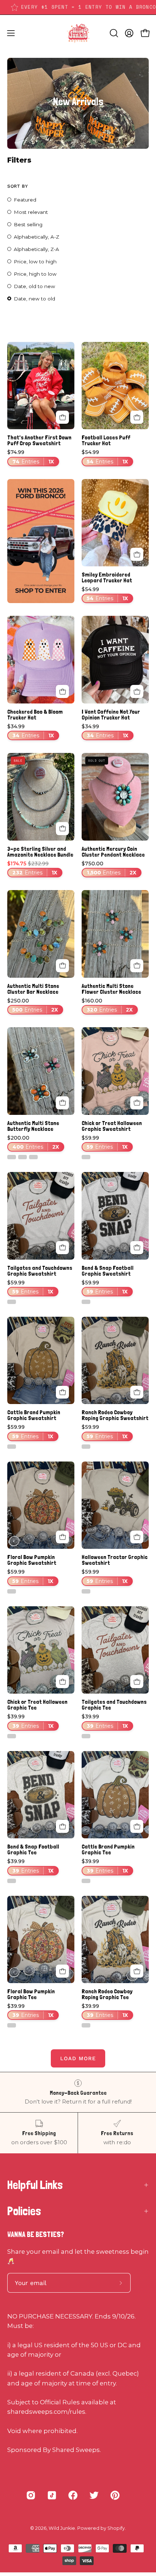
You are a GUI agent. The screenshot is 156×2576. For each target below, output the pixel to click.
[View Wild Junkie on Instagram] (31, 2495)
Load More (78, 2058)
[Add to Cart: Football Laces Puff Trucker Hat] (137, 417)
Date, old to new (34, 286)
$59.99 (105, 1143)
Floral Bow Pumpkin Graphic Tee (31, 1994)
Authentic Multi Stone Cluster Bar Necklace (33, 989)
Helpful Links (35, 2185)
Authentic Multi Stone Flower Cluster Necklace (111, 989)
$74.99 (31, 457)
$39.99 (30, 1721)
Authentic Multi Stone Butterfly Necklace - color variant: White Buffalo (12, 1157)
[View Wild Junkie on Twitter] (94, 2495)
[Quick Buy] (62, 417)
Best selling (28, 224)
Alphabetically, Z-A (36, 249)
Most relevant (31, 212)
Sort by (17, 186)
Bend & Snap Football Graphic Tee (33, 1850)
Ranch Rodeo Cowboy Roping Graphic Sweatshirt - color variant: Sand (86, 1447)
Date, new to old (34, 299)
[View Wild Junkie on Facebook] (73, 2495)
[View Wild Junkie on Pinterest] (115, 2495)
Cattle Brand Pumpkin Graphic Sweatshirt (34, 1415)
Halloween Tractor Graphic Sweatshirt (115, 1560)
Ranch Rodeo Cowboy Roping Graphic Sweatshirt (115, 1415)
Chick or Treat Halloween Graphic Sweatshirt (112, 1126)
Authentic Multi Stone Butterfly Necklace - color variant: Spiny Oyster (22, 1157)
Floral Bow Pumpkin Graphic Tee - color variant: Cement (12, 2025)
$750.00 (109, 868)
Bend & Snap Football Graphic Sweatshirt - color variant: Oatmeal (86, 1302)
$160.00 (107, 1006)
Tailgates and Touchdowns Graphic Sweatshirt (40, 1271)
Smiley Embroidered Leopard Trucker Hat (107, 578)
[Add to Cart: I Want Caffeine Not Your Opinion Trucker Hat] (137, 691)
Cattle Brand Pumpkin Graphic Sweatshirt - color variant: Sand (12, 1447)
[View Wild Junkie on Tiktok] (52, 2495)
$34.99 (31, 731)
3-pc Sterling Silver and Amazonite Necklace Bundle (40, 852)
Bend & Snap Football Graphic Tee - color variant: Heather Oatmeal (12, 1881)
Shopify (116, 2528)
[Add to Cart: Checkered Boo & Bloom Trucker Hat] (62, 691)
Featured (25, 200)
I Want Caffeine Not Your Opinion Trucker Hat (111, 715)
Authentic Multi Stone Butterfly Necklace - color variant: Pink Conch (33, 1157)
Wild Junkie (62, 2528)
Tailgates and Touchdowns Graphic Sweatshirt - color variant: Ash (12, 1302)
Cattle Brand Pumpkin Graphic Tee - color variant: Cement (86, 1881)
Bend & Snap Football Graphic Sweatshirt (108, 1271)
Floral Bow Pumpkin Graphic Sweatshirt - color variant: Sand (12, 1591)
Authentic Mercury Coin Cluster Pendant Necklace (113, 852)
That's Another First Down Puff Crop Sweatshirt (39, 440)
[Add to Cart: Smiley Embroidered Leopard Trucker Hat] (137, 554)
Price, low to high (35, 262)
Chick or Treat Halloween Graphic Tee (37, 1705)
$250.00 (33, 1006)
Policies (24, 2211)
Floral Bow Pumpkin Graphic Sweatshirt (32, 1560)
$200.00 (33, 1143)
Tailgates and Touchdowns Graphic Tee (114, 1705)
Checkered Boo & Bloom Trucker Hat (35, 715)
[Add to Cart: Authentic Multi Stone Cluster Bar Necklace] (62, 966)
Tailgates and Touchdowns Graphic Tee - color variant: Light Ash (86, 1736)
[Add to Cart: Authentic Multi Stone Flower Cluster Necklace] (137, 966)
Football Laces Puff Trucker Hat (106, 440)
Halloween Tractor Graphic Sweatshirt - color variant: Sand (86, 1591)
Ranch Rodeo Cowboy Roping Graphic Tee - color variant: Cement (86, 2025)
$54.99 (105, 457)
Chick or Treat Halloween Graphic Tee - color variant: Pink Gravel (12, 1736)
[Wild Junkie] (78, 33)
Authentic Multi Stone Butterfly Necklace (33, 1126)
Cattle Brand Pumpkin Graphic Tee (108, 1850)
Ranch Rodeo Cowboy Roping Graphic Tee (107, 1994)
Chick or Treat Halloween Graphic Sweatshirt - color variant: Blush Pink (86, 1157)
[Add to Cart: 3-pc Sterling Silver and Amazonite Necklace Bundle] (62, 829)
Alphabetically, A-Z (36, 237)
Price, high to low (35, 274)
